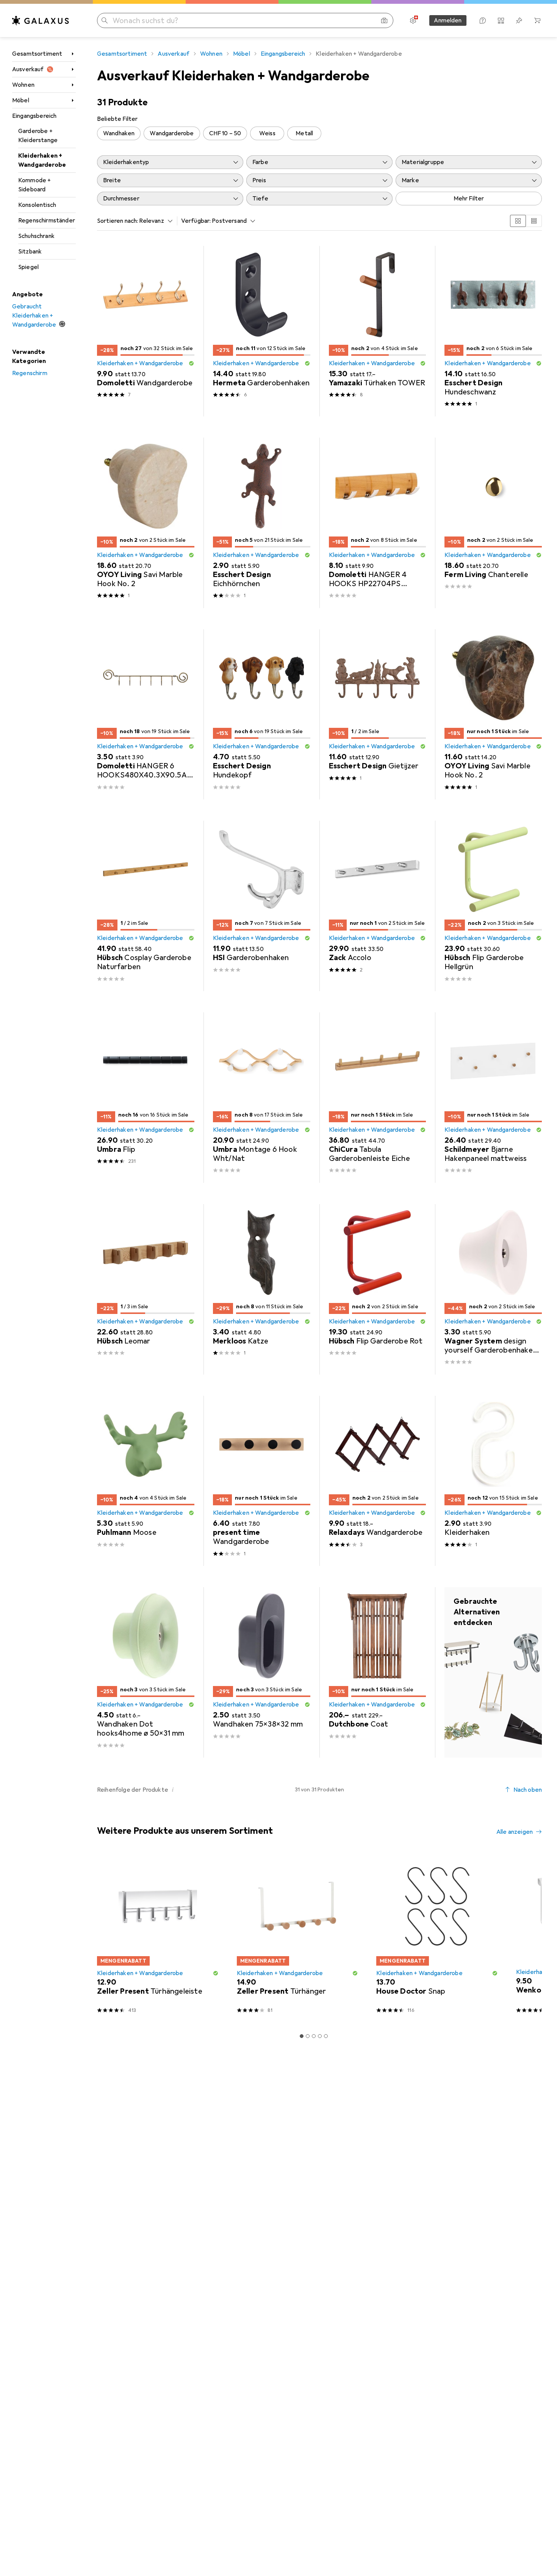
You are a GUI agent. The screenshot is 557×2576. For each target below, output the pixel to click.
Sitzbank (30, 252)
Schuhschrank (36, 236)
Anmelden (448, 20)
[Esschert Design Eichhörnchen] (262, 523)
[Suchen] (105, 20)
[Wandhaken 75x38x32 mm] (262, 1672)
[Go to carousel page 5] (326, 2036)
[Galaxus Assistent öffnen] (483, 20)
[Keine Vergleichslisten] (501, 20)
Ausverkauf (28, 69)
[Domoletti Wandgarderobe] (146, 331)
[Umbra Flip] (146, 1098)
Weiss (267, 133)
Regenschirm (30, 373)
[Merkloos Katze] (262, 1289)
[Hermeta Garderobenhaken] (262, 331)
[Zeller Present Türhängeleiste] (158, 1937)
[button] (191, 363)
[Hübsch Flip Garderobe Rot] (378, 1289)
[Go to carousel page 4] (320, 2036)
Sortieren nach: (117, 221)
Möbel (21, 100)
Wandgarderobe (172, 133)
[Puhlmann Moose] (146, 1481)
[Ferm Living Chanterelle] (493, 523)
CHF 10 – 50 (225, 133)
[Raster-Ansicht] (518, 221)
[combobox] (154, 221)
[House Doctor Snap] (437, 1937)
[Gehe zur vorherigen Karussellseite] (102, 1937)
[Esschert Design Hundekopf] (262, 715)
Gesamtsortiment (37, 54)
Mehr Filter (469, 199)
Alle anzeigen (515, 1832)
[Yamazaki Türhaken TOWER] (378, 331)
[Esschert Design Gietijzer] (378, 715)
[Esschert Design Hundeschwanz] (493, 331)
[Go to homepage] (41, 20)
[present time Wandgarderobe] (262, 1481)
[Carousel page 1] (302, 2036)
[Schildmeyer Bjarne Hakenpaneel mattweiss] (493, 1098)
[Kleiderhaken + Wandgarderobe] (493, 1672)
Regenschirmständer (47, 221)
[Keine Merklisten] (519, 20)
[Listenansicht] (534, 221)
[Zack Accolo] (378, 906)
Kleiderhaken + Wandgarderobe (42, 160)
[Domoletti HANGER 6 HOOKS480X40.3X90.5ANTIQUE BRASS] (146, 715)
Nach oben (528, 1790)
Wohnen (23, 85)
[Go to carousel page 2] (308, 2036)
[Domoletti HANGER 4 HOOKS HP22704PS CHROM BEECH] (378, 523)
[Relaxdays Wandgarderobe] (378, 1481)
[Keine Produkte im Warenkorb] (537, 20)
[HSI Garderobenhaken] (262, 906)
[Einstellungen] (413, 20)
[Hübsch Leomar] (146, 1289)
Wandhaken (119, 133)
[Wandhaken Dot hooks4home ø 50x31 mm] (146, 1672)
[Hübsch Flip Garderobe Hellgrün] (493, 906)
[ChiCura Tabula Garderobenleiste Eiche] (378, 1098)
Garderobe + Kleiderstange (38, 136)
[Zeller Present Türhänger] (298, 1937)
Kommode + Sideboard (34, 185)
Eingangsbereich (34, 116)
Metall (304, 133)
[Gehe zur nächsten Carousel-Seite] (528, 1937)
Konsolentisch (37, 205)
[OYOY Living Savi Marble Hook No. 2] (146, 523)
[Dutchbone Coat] (378, 1672)
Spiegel (28, 267)
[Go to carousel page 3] (314, 2036)
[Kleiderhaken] (493, 1481)
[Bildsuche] (384, 20)
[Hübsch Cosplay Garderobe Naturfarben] (146, 906)
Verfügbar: (196, 221)
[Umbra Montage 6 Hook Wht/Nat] (262, 1098)
